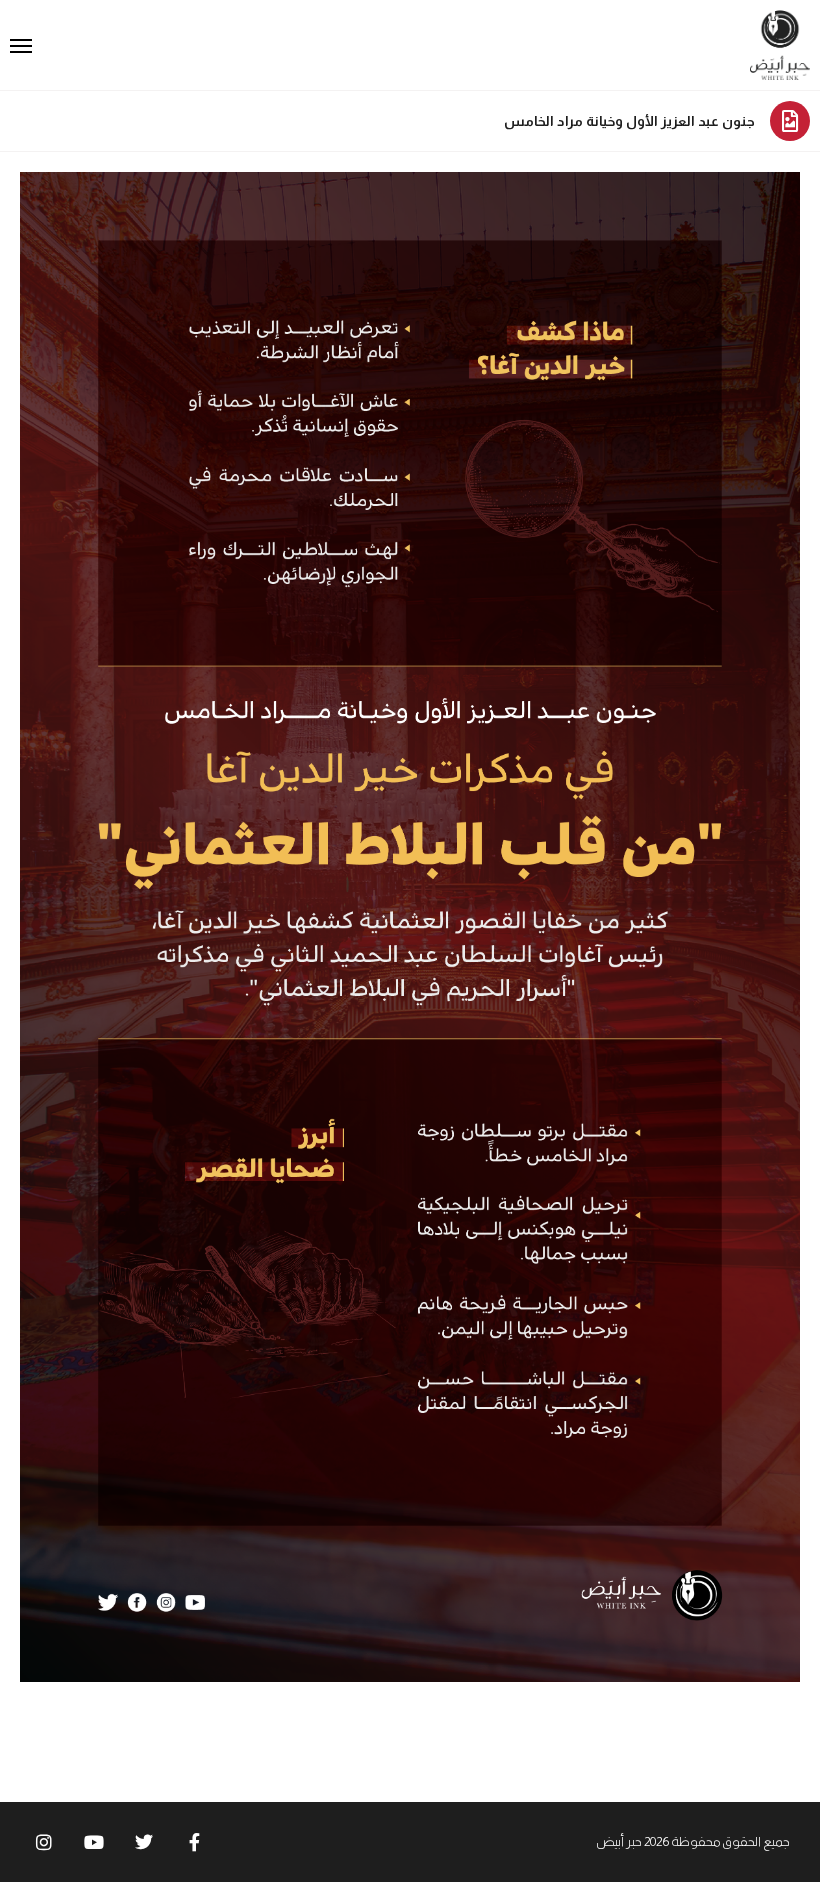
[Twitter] (144, 1842)
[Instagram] (44, 1842)
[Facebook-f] (194, 1842)
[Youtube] (94, 1842)
